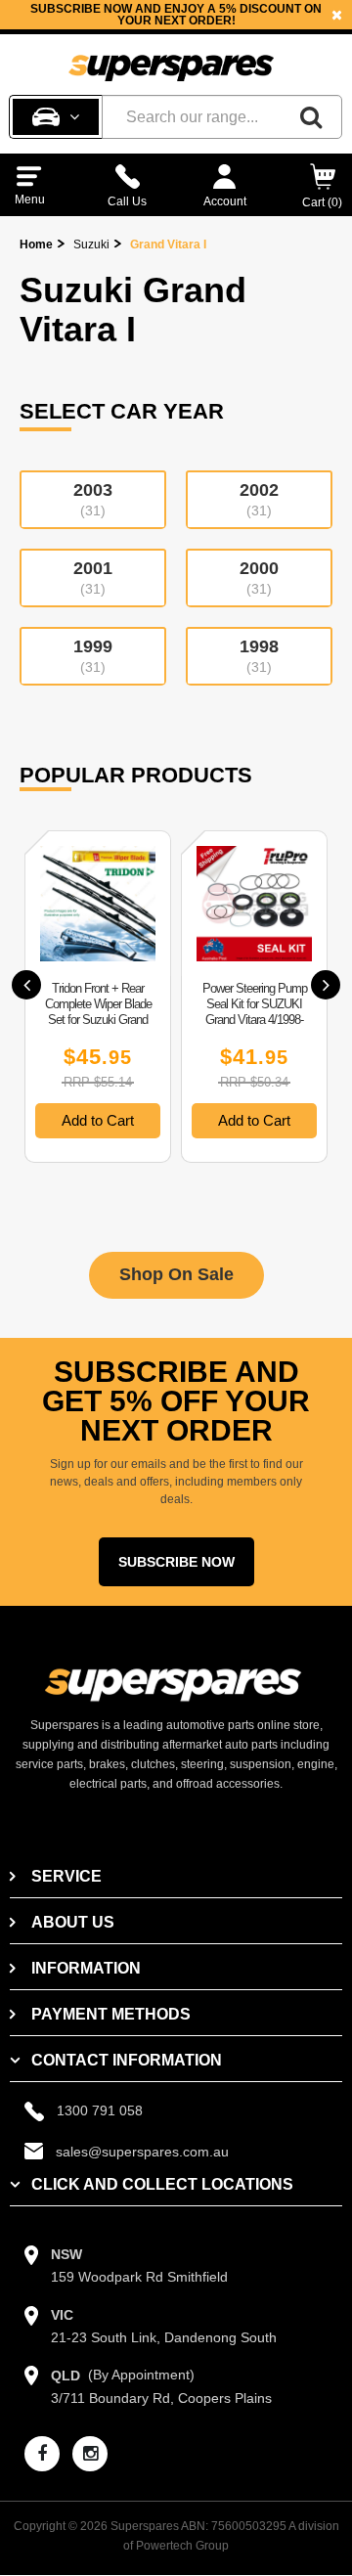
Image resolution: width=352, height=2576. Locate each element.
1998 (259, 656)
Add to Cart (98, 1120)
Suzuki (91, 244)
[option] (176, 15)
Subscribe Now (176, 1562)
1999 (93, 656)
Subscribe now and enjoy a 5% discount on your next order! (176, 15)
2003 (93, 499)
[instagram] (90, 2454)
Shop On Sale (176, 1274)
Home (36, 244)
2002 (259, 499)
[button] (26, 985)
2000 (259, 577)
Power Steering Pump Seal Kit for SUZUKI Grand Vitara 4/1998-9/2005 (255, 1012)
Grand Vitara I (168, 244)
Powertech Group (182, 2546)
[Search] (311, 117)
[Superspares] (171, 60)
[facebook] (42, 2454)
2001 (93, 577)
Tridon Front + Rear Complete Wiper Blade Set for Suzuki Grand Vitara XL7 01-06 (98, 1012)
